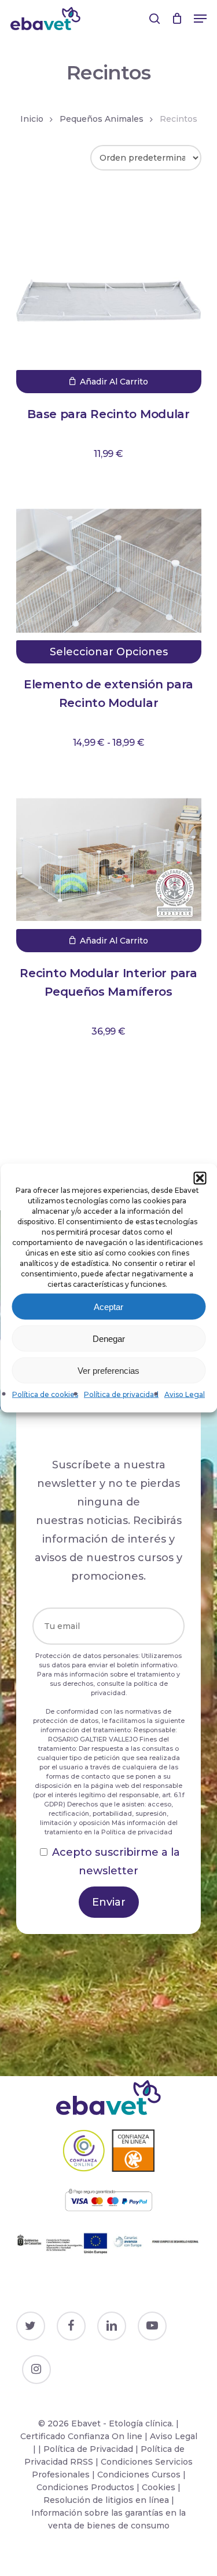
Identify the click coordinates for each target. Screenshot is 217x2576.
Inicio (32, 119)
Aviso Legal (185, 1394)
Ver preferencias (108, 1370)
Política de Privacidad (88, 2449)
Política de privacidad (121, 1394)
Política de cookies (45, 1394)
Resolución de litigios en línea (106, 2500)
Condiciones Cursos (140, 2475)
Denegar (109, 1338)
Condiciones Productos (85, 2487)
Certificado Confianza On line (81, 2436)
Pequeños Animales (102, 119)
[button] (200, 1178)
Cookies (159, 2487)
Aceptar (108, 1306)
